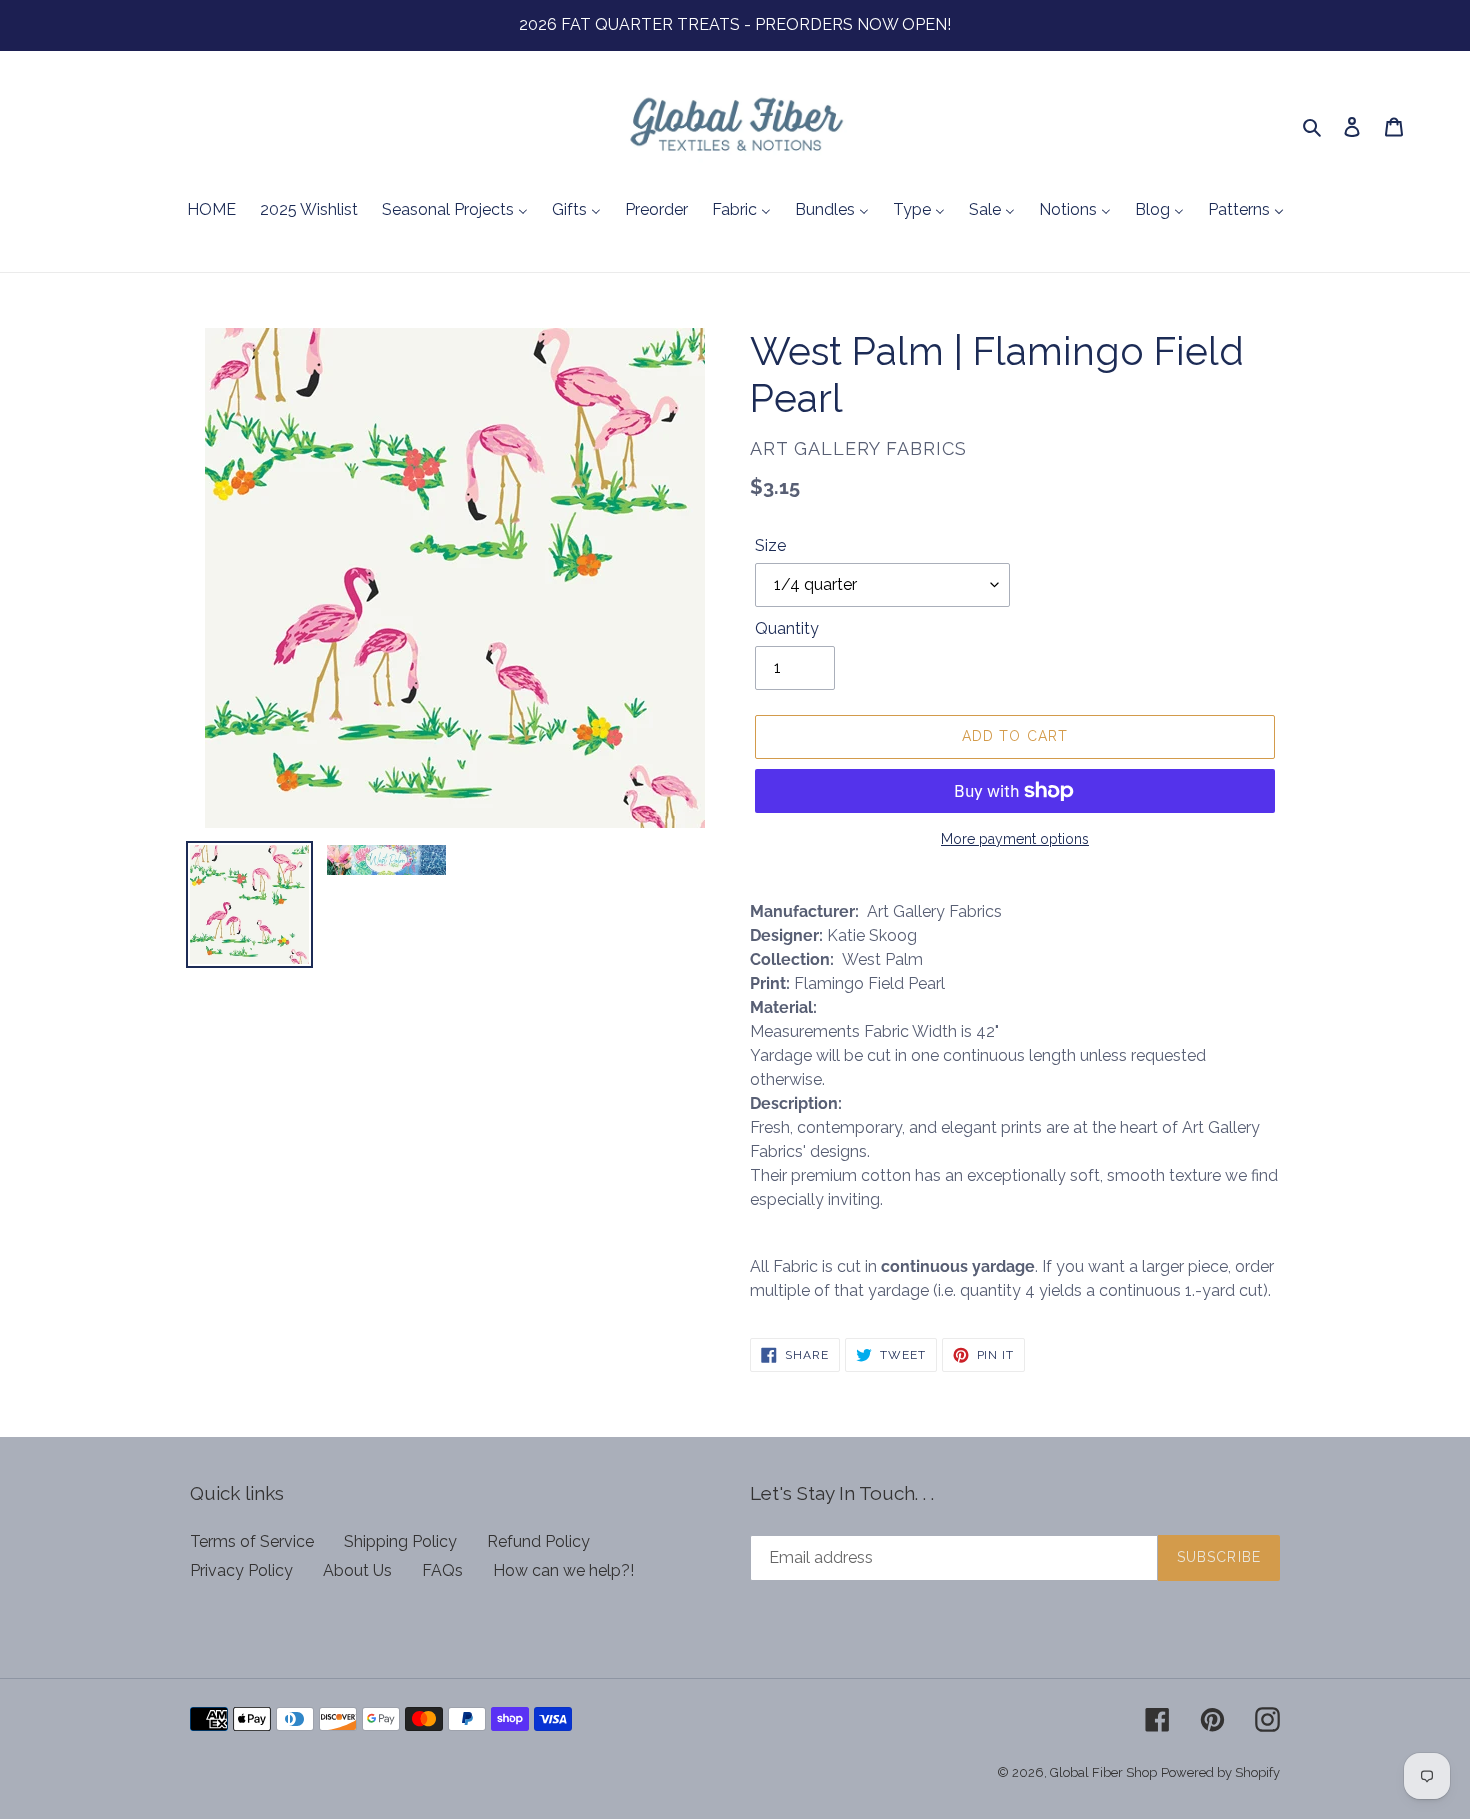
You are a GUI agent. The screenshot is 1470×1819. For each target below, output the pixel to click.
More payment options (1015, 839)
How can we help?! (563, 1570)
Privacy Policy (241, 1570)
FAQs (442, 1570)
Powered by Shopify (1220, 1772)
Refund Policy (538, 1541)
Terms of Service (252, 1541)
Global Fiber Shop (1103, 1772)
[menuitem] (211, 211)
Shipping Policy (400, 1541)
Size (770, 545)
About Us (357, 1570)
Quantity (787, 628)
